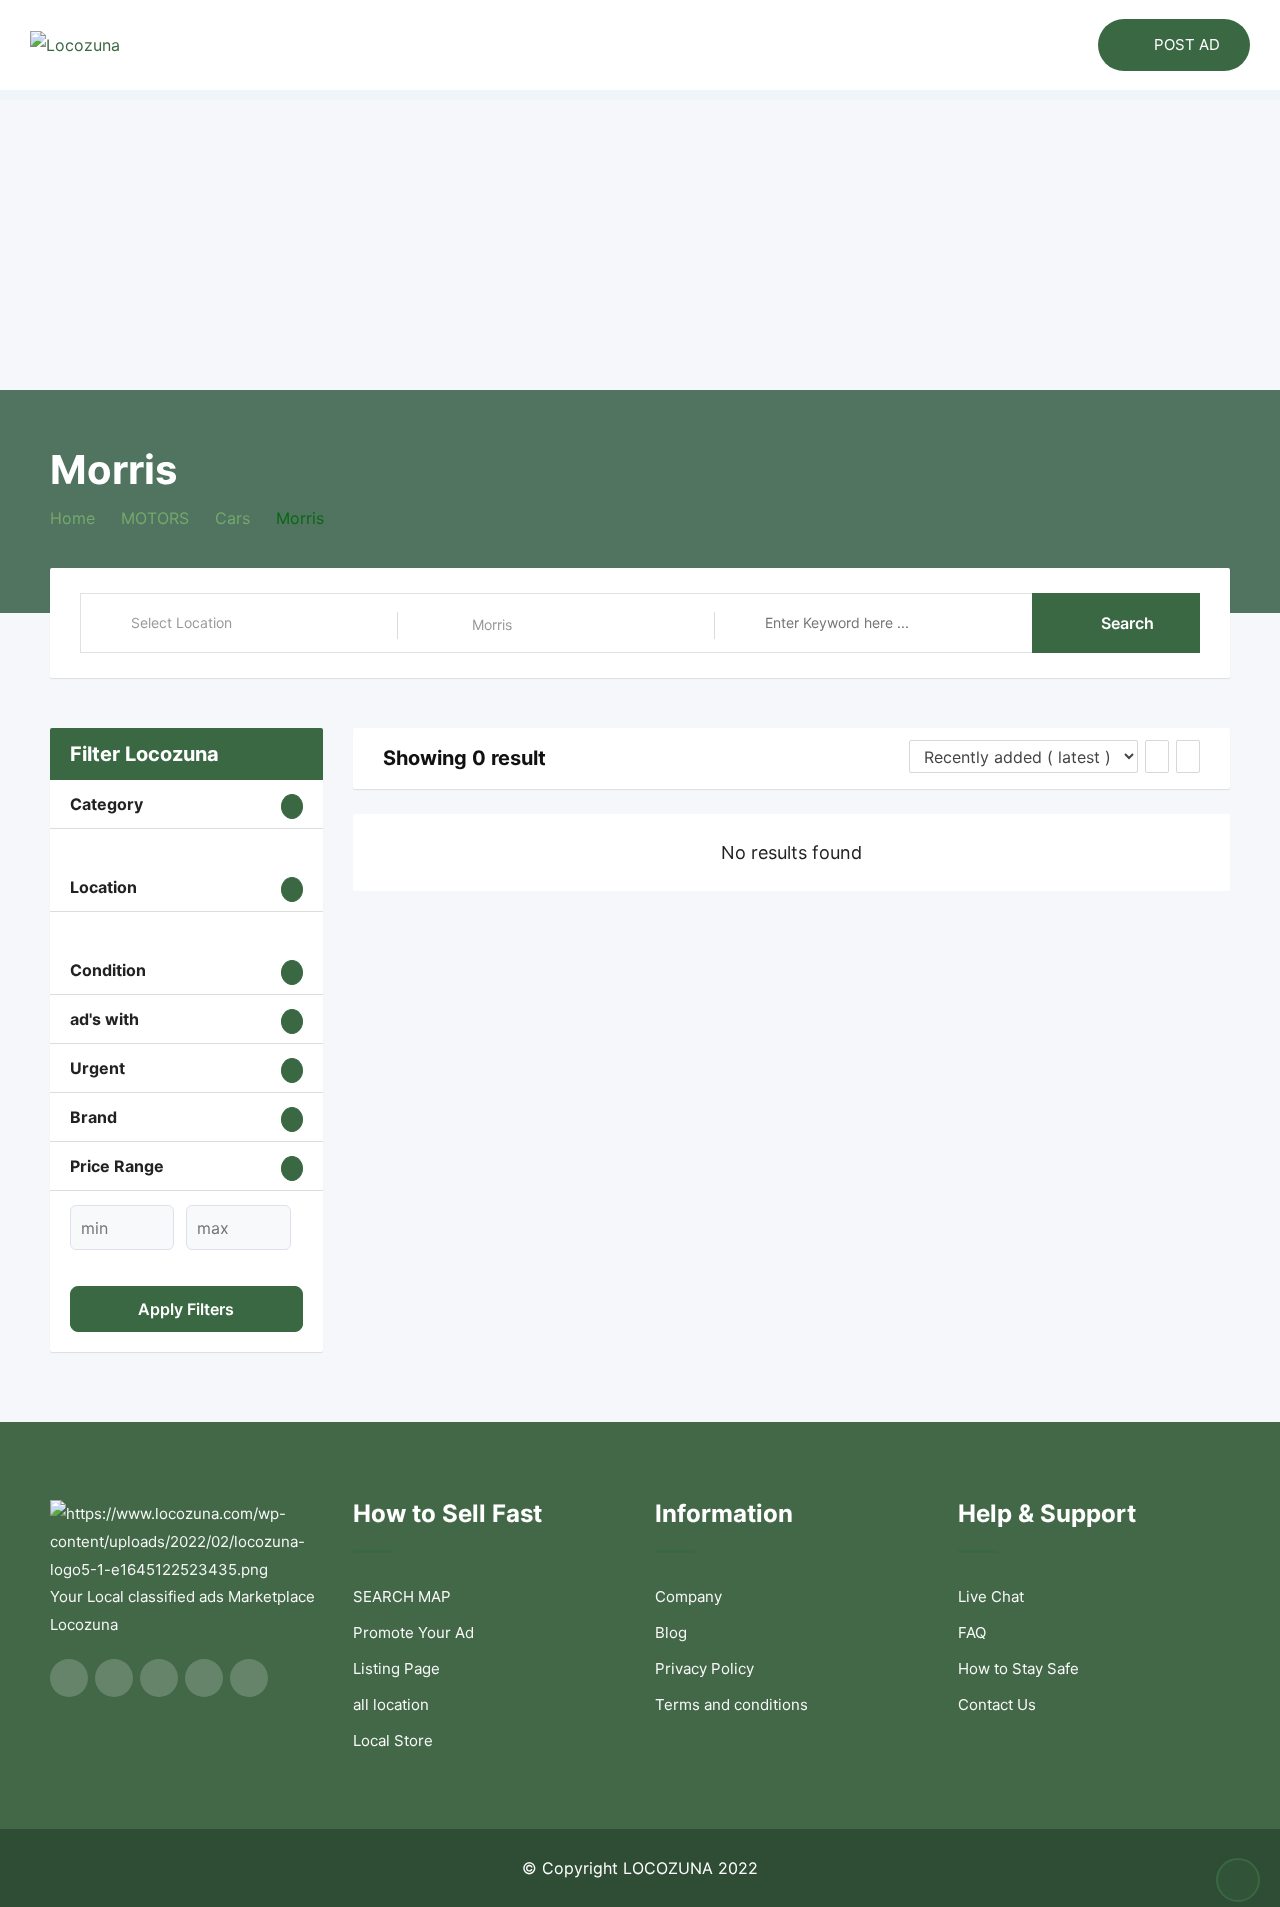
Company (688, 1596)
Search (1127, 623)
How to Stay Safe (1018, 1668)
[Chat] (1040, 45)
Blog (671, 1632)
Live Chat (991, 1596)
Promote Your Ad (413, 1632)
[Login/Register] (1073, 45)
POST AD (1187, 44)
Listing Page (396, 1668)
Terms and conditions (731, 1704)
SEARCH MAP (402, 1596)
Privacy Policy (704, 1668)
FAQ (972, 1632)
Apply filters (186, 1309)
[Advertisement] (640, 240)
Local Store (393, 1740)
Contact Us (997, 1704)
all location (391, 1704)
